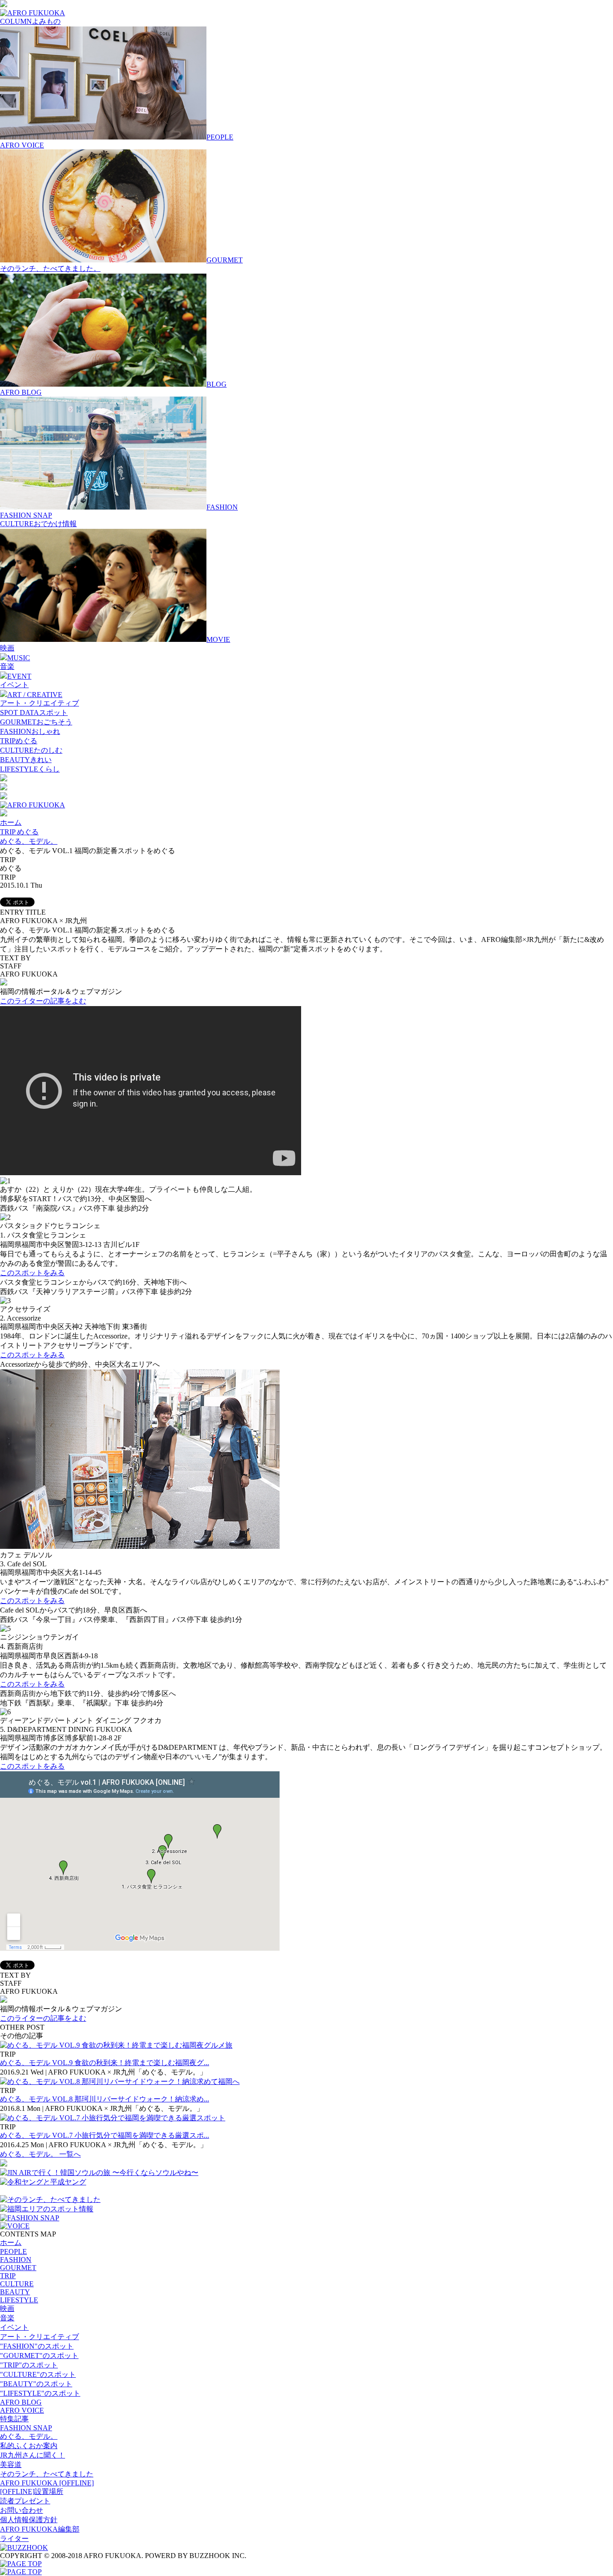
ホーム (11, 822)
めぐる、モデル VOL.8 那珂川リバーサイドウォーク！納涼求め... (105, 2099)
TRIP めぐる (19, 832)
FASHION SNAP (26, 515)
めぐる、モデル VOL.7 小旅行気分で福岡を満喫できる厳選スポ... (105, 2135)
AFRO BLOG (21, 392)
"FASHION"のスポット (37, 2346)
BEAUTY (15, 2292)
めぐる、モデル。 (29, 841)
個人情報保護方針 (29, 2520)
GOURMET (18, 2268)
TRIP (8, 2276)
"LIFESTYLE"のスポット (40, 2393)
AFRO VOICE (22, 145)
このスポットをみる (32, 1273)
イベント (14, 685)
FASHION (16, 2260)
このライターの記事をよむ (43, 1001)
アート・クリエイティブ (39, 703)
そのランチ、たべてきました (47, 2474)
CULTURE (17, 2284)
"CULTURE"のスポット (38, 2374)
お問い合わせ (22, 2510)
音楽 (7, 666)
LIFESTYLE (19, 2300)
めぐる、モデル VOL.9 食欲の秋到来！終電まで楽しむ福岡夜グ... (105, 2063)
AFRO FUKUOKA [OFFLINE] (47, 2483)
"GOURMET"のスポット (39, 2356)
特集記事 (14, 2419)
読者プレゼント (25, 2501)
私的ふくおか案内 (29, 2446)
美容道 (11, 2465)
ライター (14, 2539)
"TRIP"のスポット (29, 2365)
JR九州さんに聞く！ (33, 2455)
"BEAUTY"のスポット (36, 2384)
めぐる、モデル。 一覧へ (40, 2154)
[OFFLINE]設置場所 (32, 2491)
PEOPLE (13, 2251)
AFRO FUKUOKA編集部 (40, 2529)
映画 (7, 648)
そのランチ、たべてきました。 (50, 268)
